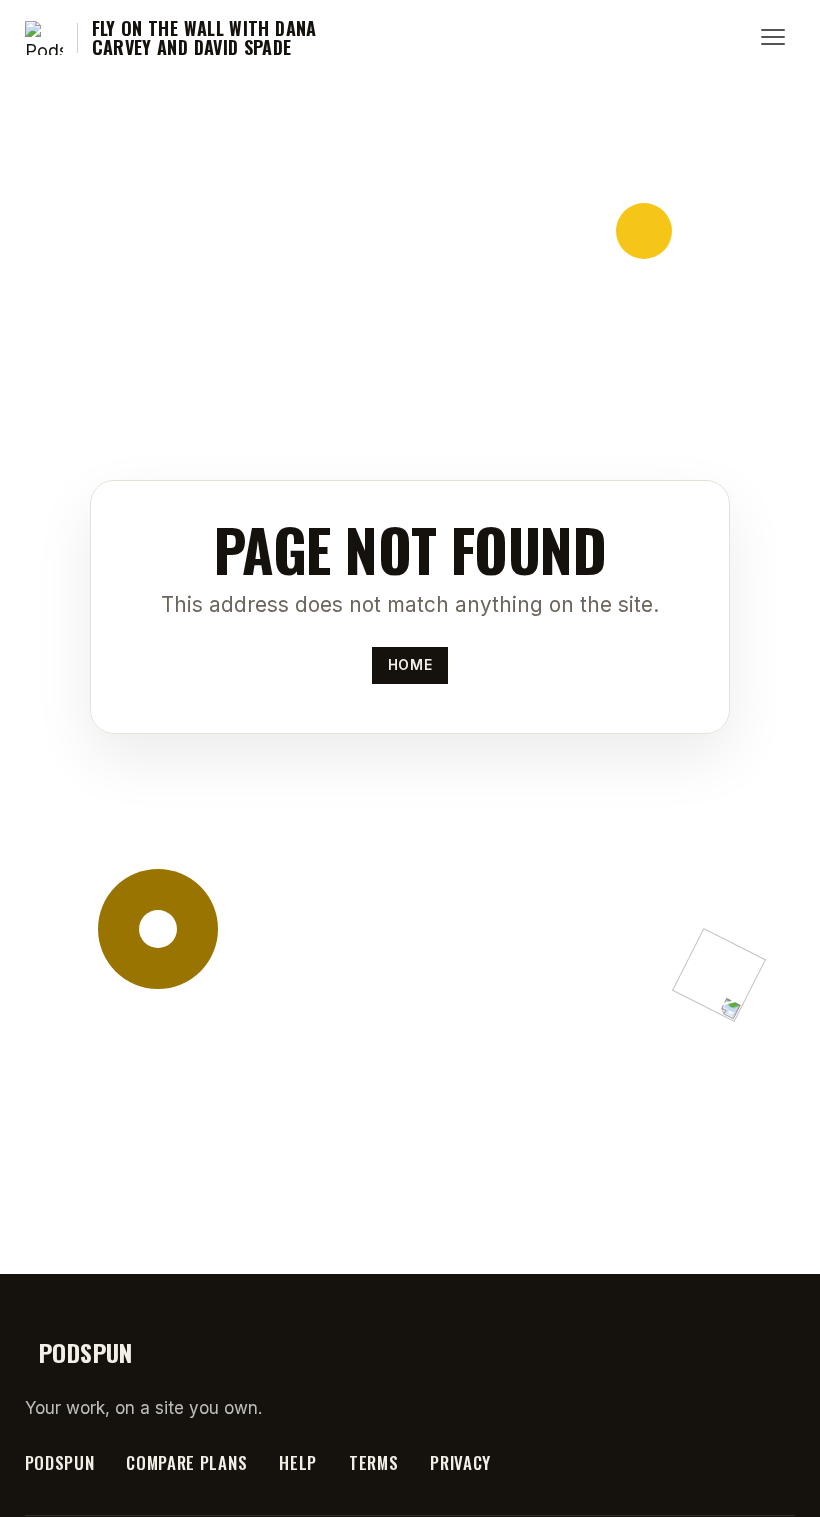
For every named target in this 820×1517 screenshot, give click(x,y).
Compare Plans (186, 1462)
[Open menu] (773, 38)
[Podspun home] (44, 38)
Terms (373, 1462)
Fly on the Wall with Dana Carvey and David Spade (204, 38)
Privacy (460, 1462)
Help (298, 1462)
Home (410, 664)
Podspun (60, 1462)
